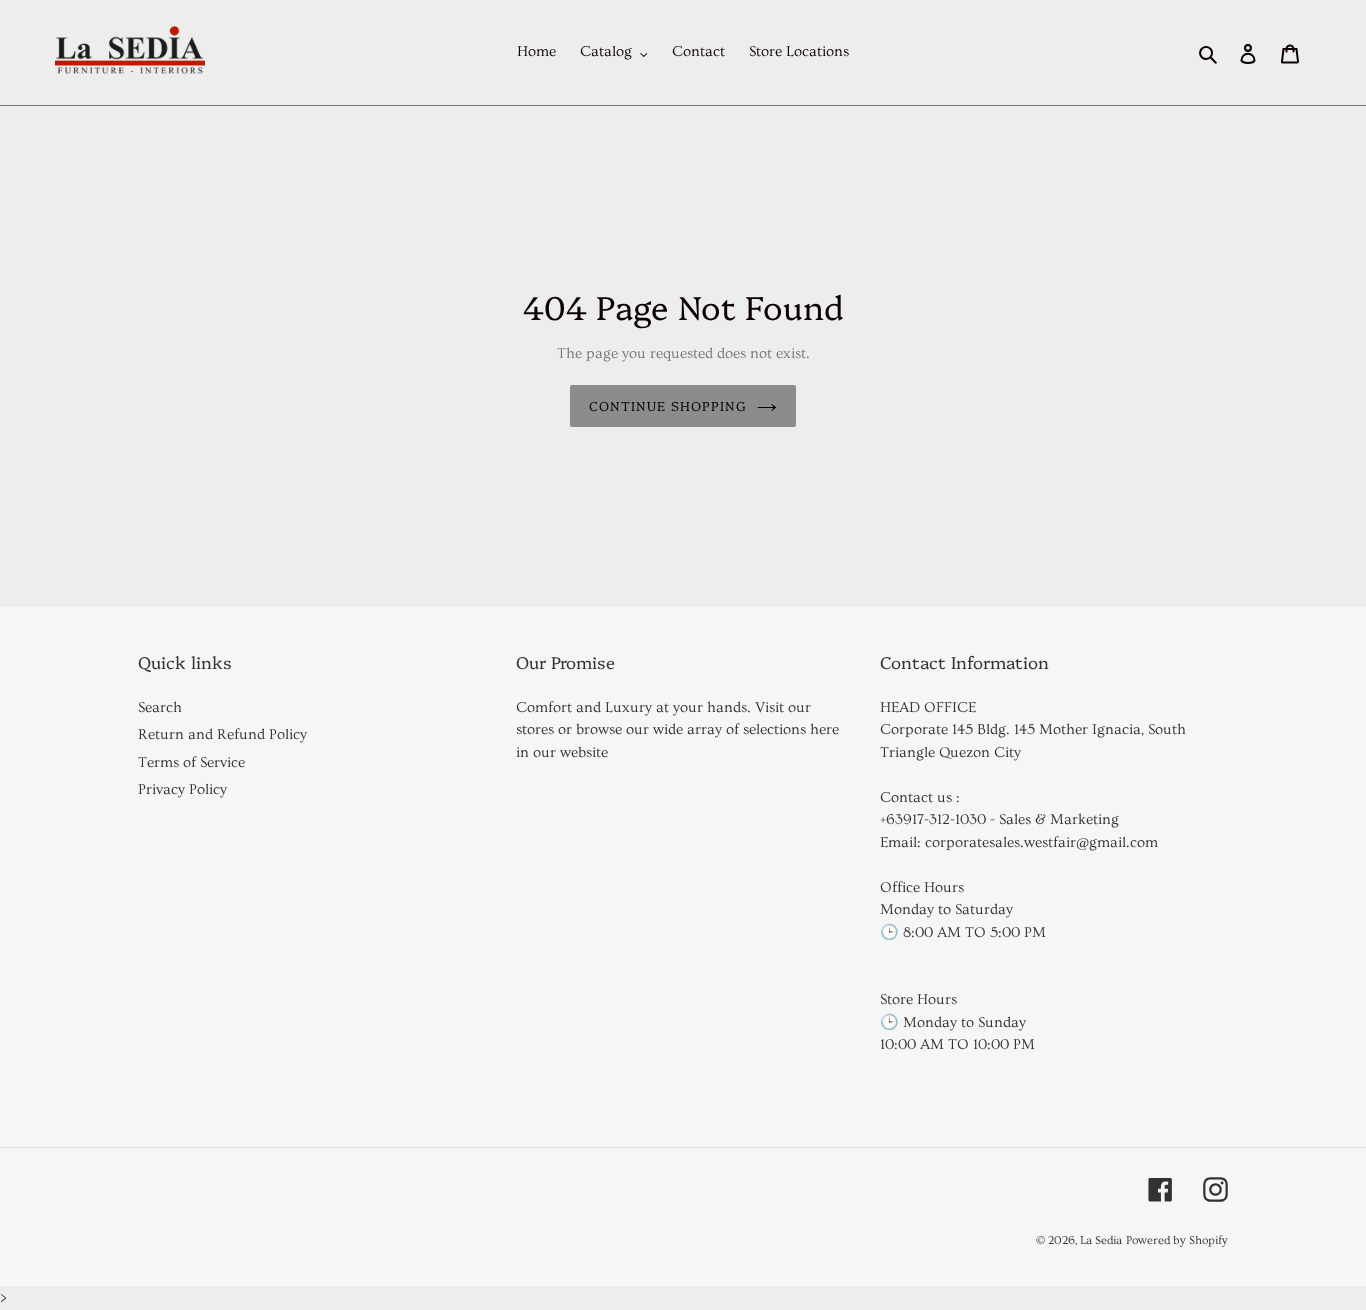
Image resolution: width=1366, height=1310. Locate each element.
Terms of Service (191, 762)
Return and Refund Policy (222, 734)
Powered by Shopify (1177, 1240)
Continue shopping (668, 405)
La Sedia (1101, 1240)
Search (160, 707)
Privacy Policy (182, 789)
